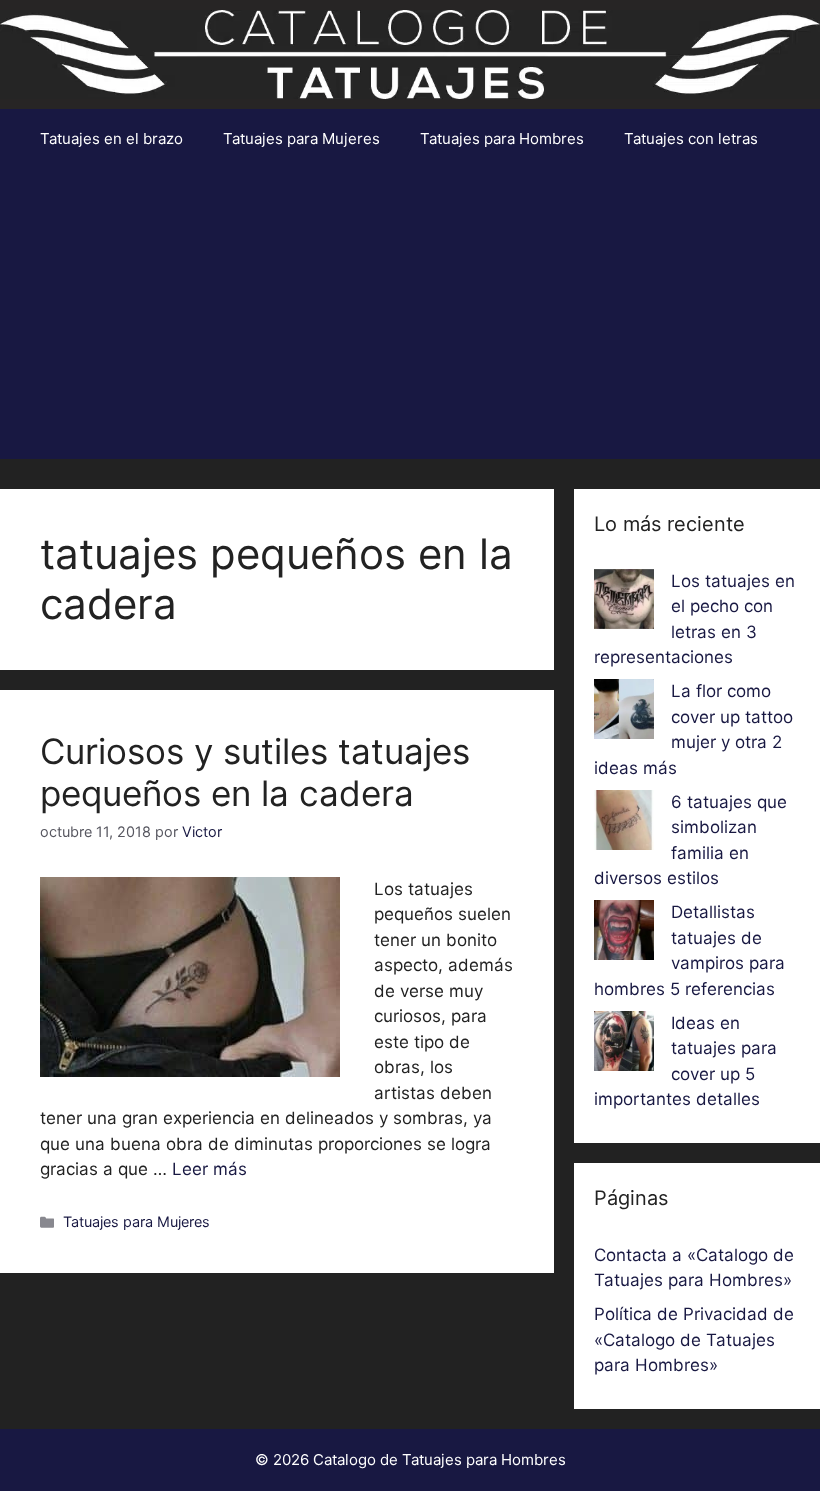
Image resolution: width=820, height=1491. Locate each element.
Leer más (209, 1169)
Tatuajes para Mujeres (301, 138)
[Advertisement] (410, 319)
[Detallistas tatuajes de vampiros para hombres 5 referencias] (624, 934)
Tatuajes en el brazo (111, 138)
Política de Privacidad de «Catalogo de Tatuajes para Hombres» (694, 1339)
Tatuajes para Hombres (502, 138)
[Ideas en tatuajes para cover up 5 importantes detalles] (624, 1045)
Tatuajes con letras (691, 138)
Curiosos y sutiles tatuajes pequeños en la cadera (255, 772)
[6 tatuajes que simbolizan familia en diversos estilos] (624, 824)
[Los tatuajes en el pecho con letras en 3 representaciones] (624, 603)
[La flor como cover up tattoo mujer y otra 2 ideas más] (624, 713)
